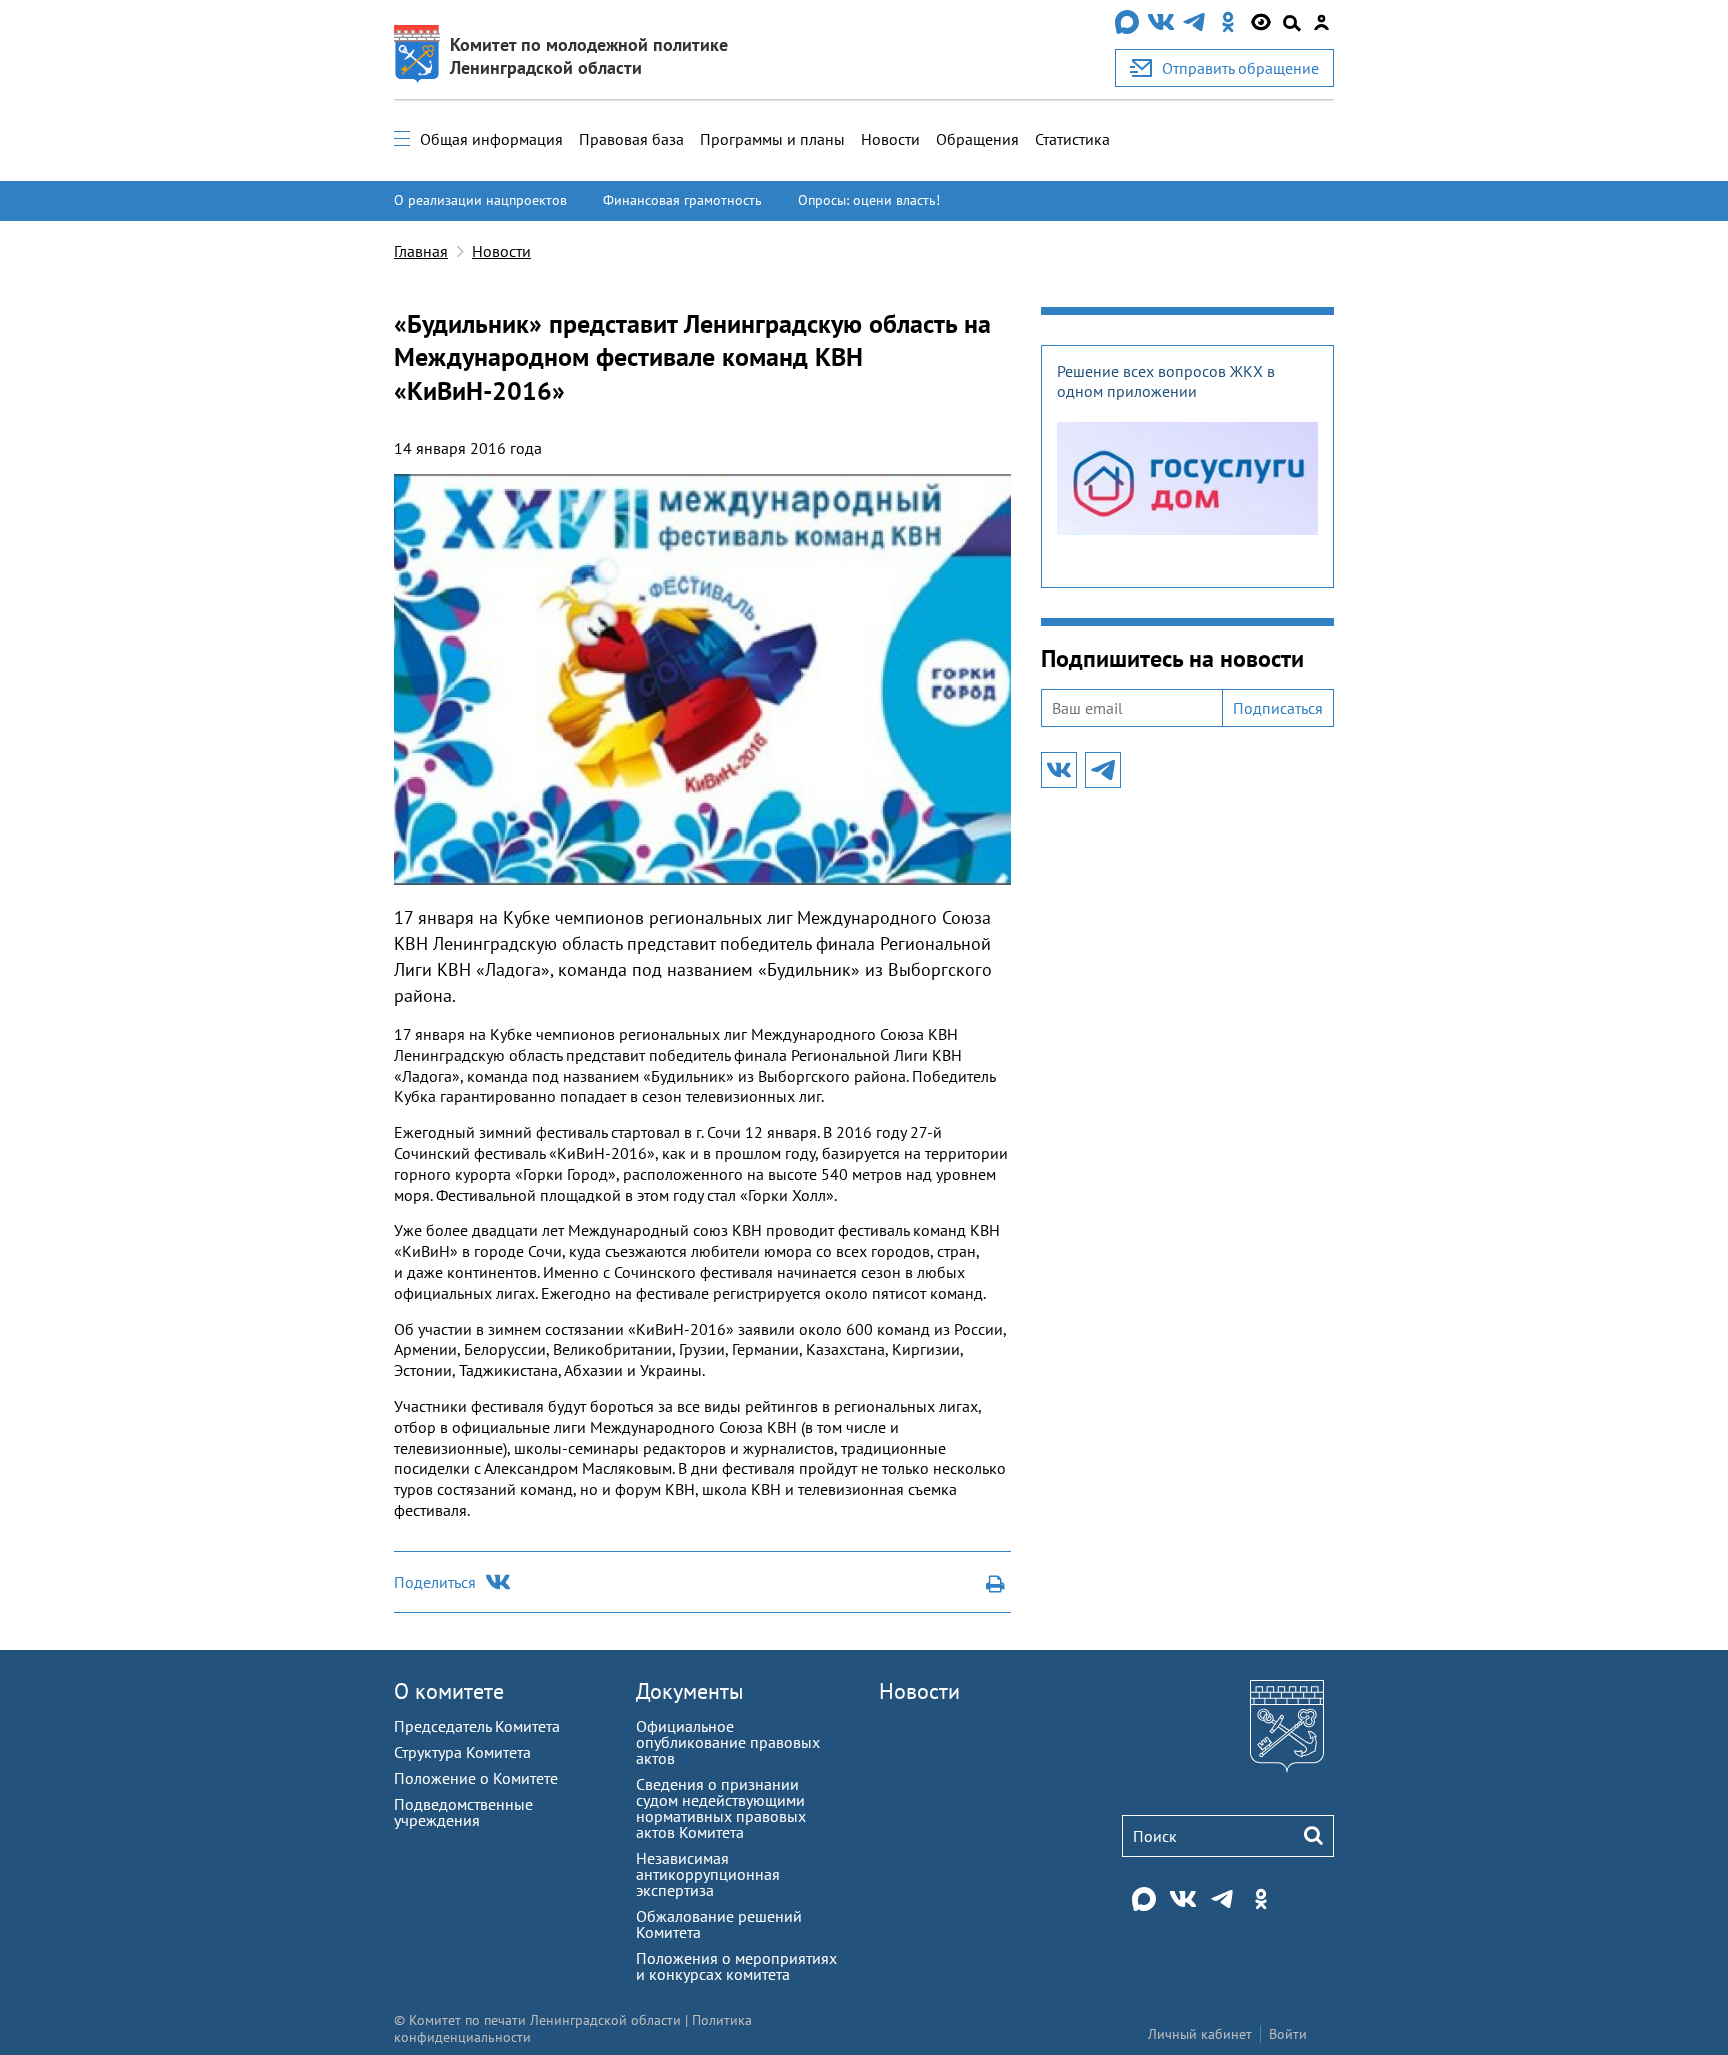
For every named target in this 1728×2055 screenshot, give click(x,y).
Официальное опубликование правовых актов (728, 1742)
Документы (690, 1691)
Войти (1288, 2034)
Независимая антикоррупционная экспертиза (708, 1874)
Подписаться (1278, 708)
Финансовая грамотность (682, 200)
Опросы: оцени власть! (869, 200)
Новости (890, 139)
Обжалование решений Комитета (719, 1924)
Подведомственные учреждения (463, 1812)
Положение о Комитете (476, 1778)
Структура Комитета (462, 1752)
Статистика (1072, 139)
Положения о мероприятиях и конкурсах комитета (736, 1966)
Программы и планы (772, 139)
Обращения (977, 139)
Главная (421, 251)
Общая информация (491, 139)
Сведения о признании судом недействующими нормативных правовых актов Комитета (721, 1808)
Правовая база (631, 139)
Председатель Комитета (477, 1726)
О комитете (449, 1691)
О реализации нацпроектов (480, 200)
